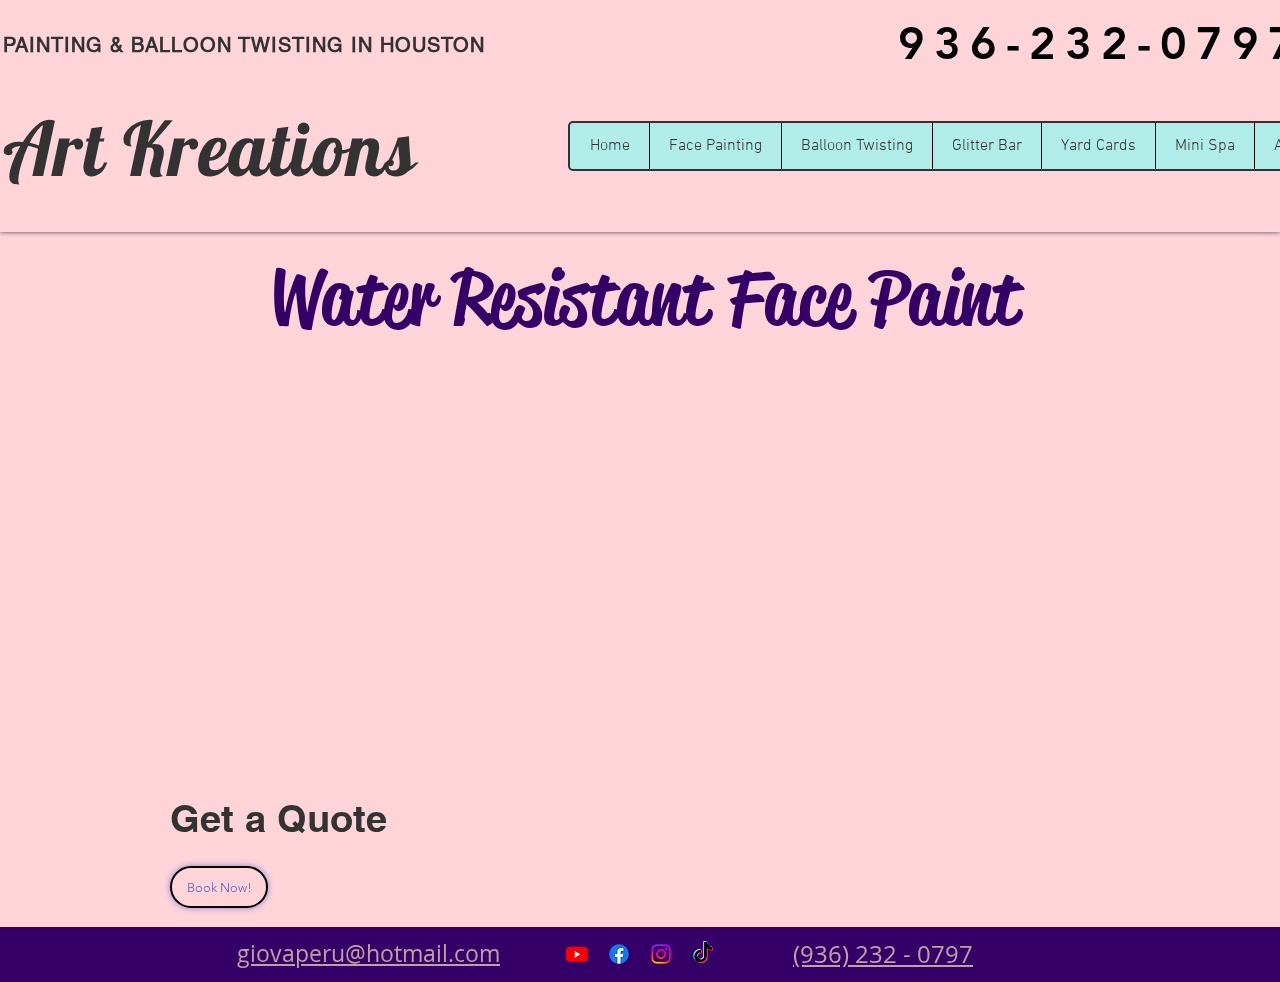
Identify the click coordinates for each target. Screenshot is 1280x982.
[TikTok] (703, 954)
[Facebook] (619, 954)
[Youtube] (577, 954)
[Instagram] (661, 954)
